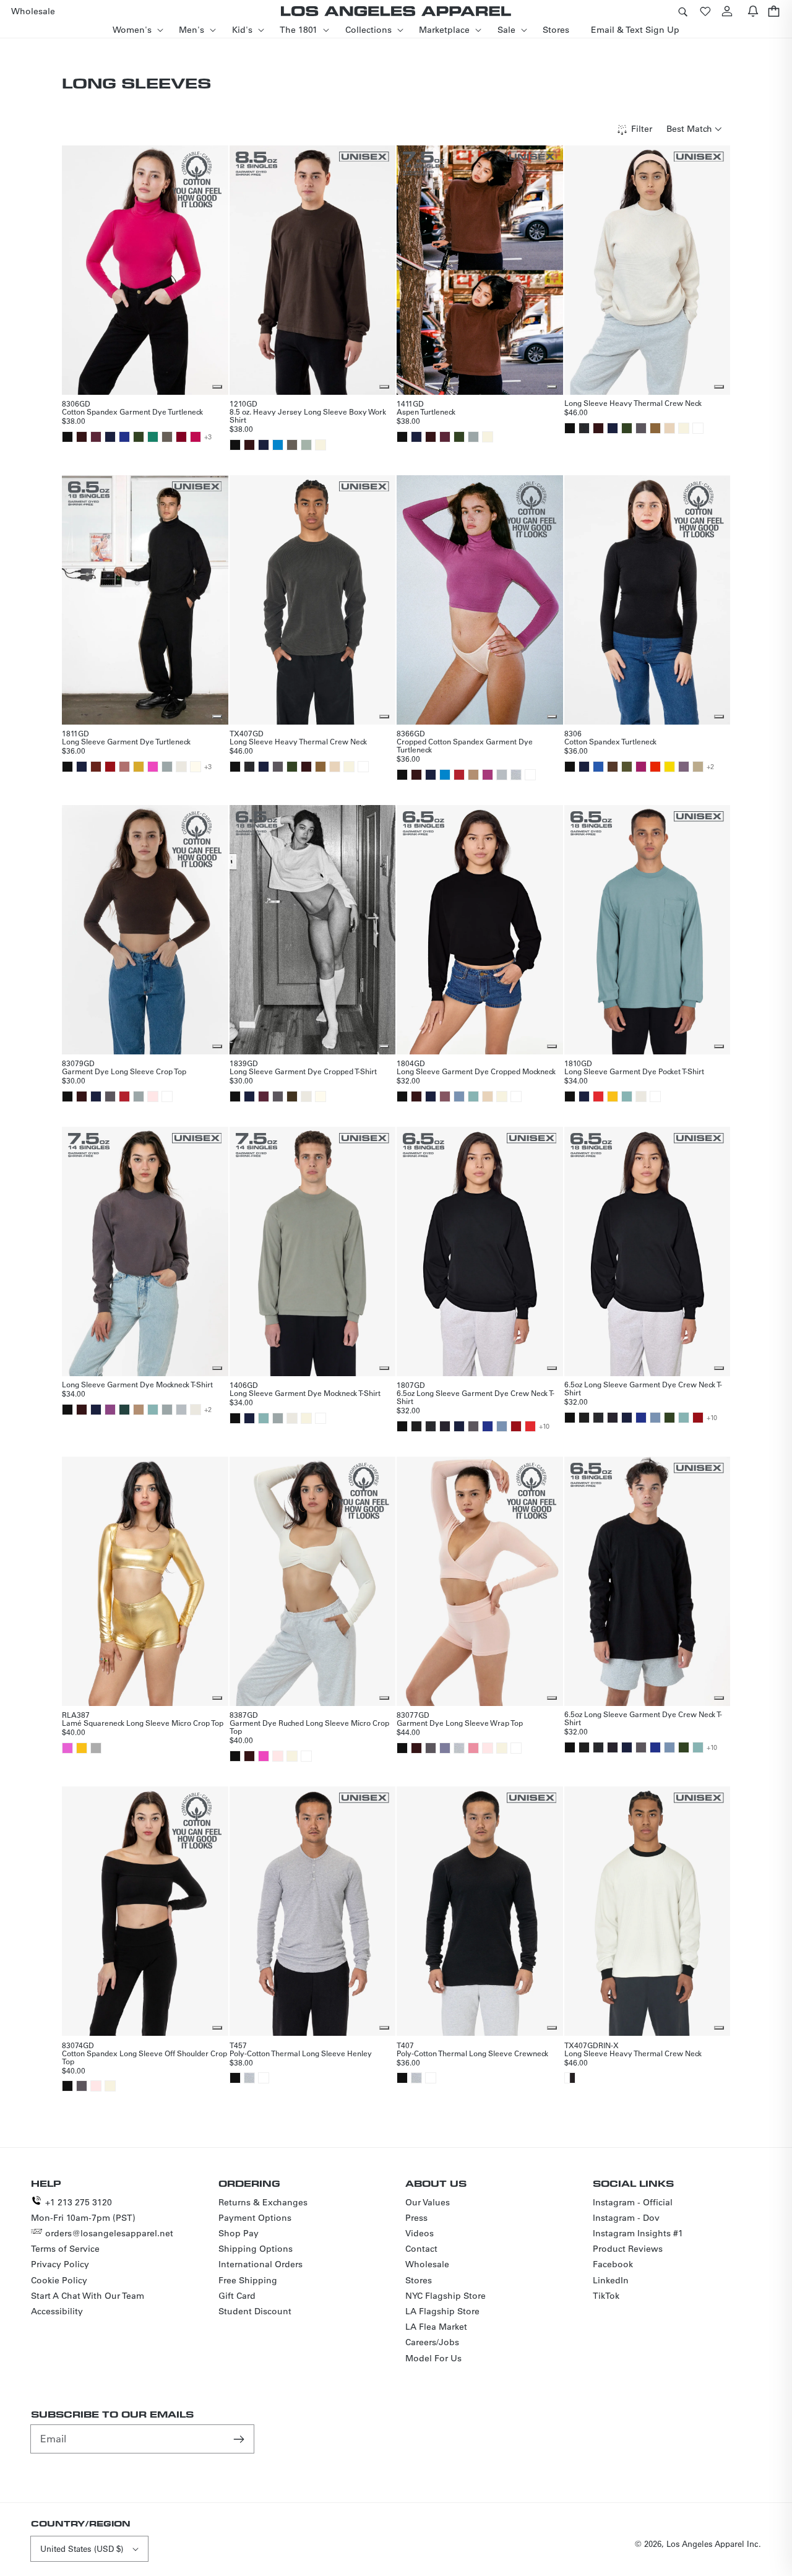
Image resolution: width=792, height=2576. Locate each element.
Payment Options (255, 2218)
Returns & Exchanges (263, 2202)
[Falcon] (167, 437)
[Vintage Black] (584, 428)
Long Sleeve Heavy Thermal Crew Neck (633, 403)
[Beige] (669, 428)
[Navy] (110, 437)
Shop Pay (239, 2233)
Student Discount (255, 2311)
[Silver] (96, 1748)
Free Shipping (248, 2280)
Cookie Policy (59, 2280)
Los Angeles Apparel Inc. (714, 2544)
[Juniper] (627, 767)
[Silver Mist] (502, 775)
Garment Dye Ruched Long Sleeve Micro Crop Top (309, 1727)
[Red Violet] (641, 767)
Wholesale (427, 2264)
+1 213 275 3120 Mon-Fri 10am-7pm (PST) (83, 2210)
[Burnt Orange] (96, 767)
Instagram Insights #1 (638, 2233)
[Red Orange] (655, 767)
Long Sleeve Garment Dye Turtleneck (126, 741)
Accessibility (57, 2311)
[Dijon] (139, 767)
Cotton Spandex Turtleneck (610, 741)
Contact (421, 2249)
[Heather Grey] (516, 775)
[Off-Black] (416, 1426)
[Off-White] (196, 767)
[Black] (67, 437)
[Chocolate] (82, 437)
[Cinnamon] (613, 767)
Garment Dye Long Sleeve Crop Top (124, 1071)
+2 (710, 767)
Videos (420, 2233)
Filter (642, 129)
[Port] (96, 437)
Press (416, 2218)
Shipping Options (256, 2249)
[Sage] (306, 445)
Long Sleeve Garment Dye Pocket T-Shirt (634, 1071)
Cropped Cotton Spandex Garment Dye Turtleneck (465, 745)
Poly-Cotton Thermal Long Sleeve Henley (301, 2053)
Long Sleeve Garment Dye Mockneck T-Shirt (137, 1384)
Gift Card (237, 2296)
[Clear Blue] (459, 1096)
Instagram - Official (633, 2202)
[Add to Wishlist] (217, 387)
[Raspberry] (153, 767)
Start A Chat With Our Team (88, 2296)
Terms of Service (65, 2249)
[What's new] (753, 11)
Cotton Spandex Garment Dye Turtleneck (132, 411)
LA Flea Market (436, 2327)
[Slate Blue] (445, 1748)
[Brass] (655, 428)
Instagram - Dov (626, 2218)
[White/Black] (570, 2078)
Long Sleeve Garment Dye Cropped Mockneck (476, 1071)
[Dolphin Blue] (641, 428)
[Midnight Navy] (584, 767)
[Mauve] (445, 1096)
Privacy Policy (60, 2264)
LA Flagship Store (442, 2311)
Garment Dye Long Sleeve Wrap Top (460, 1723)
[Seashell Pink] (153, 1096)
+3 (208, 437)
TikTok (606, 2296)
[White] (698, 428)
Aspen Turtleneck (426, 411)
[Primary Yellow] (669, 767)
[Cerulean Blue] (278, 445)
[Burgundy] (181, 437)
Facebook (613, 2264)
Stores (419, 2280)
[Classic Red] (459, 775)
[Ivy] (139, 437)
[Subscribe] (240, 2439)
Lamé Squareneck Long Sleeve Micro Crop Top (143, 1723)
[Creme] (321, 445)
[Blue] (598, 767)
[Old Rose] (124, 767)
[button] (682, 11)
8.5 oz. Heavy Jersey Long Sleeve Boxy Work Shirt (308, 416)
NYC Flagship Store (445, 2296)
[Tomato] (598, 1096)
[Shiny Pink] (67, 1748)
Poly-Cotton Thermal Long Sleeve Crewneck (472, 2053)
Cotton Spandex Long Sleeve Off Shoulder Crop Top (144, 2057)
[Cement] (181, 767)
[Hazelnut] (698, 767)
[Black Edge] (445, 1426)
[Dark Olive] (292, 1096)
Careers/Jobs (432, 2342)
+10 (544, 1426)
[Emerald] (153, 437)
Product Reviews (628, 2249)
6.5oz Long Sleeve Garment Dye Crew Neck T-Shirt (476, 1397)
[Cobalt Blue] (124, 437)
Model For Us (433, 2358)
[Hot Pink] (196, 437)
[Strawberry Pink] (473, 1748)
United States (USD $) (82, 2548)
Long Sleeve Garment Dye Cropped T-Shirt (303, 1071)
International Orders (260, 2264)
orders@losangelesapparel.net (109, 2233)
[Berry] (488, 775)
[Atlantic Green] (473, 1096)
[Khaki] (473, 775)
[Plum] (110, 1410)
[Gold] (613, 1096)
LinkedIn (611, 2280)
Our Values (428, 2202)
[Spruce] (124, 1410)
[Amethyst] (684, 767)
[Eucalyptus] (473, 437)
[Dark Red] (110, 767)
